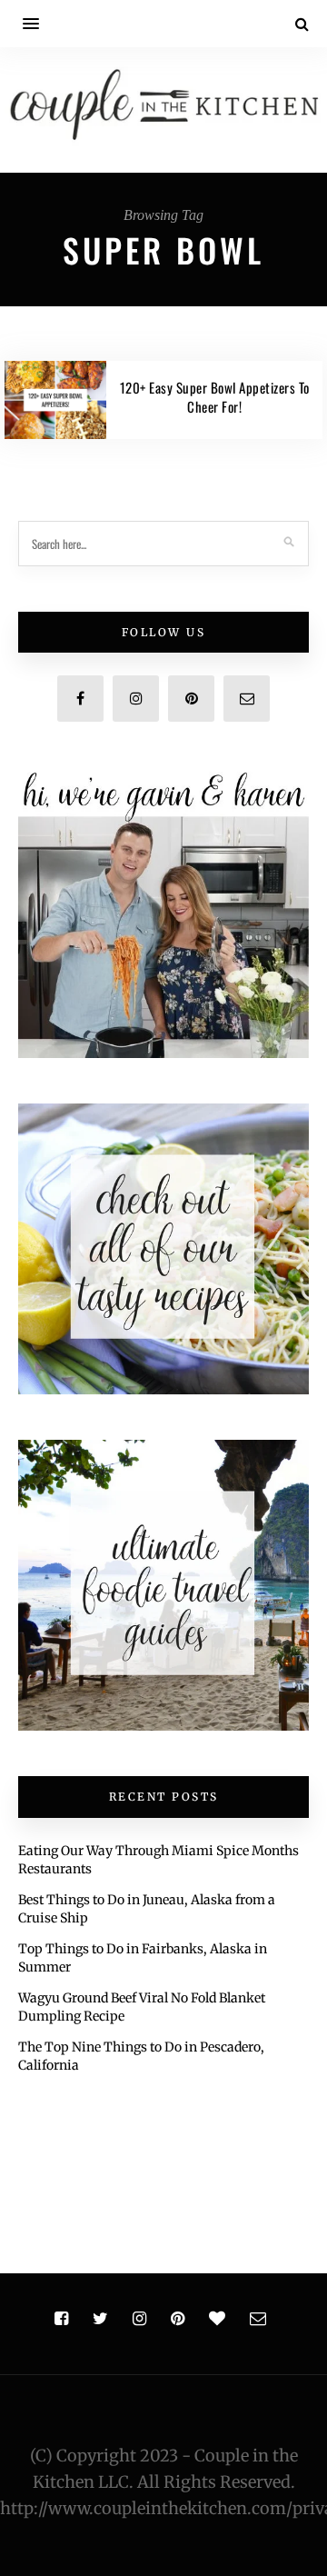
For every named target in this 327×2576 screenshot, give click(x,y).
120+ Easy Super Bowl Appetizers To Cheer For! (215, 397)
